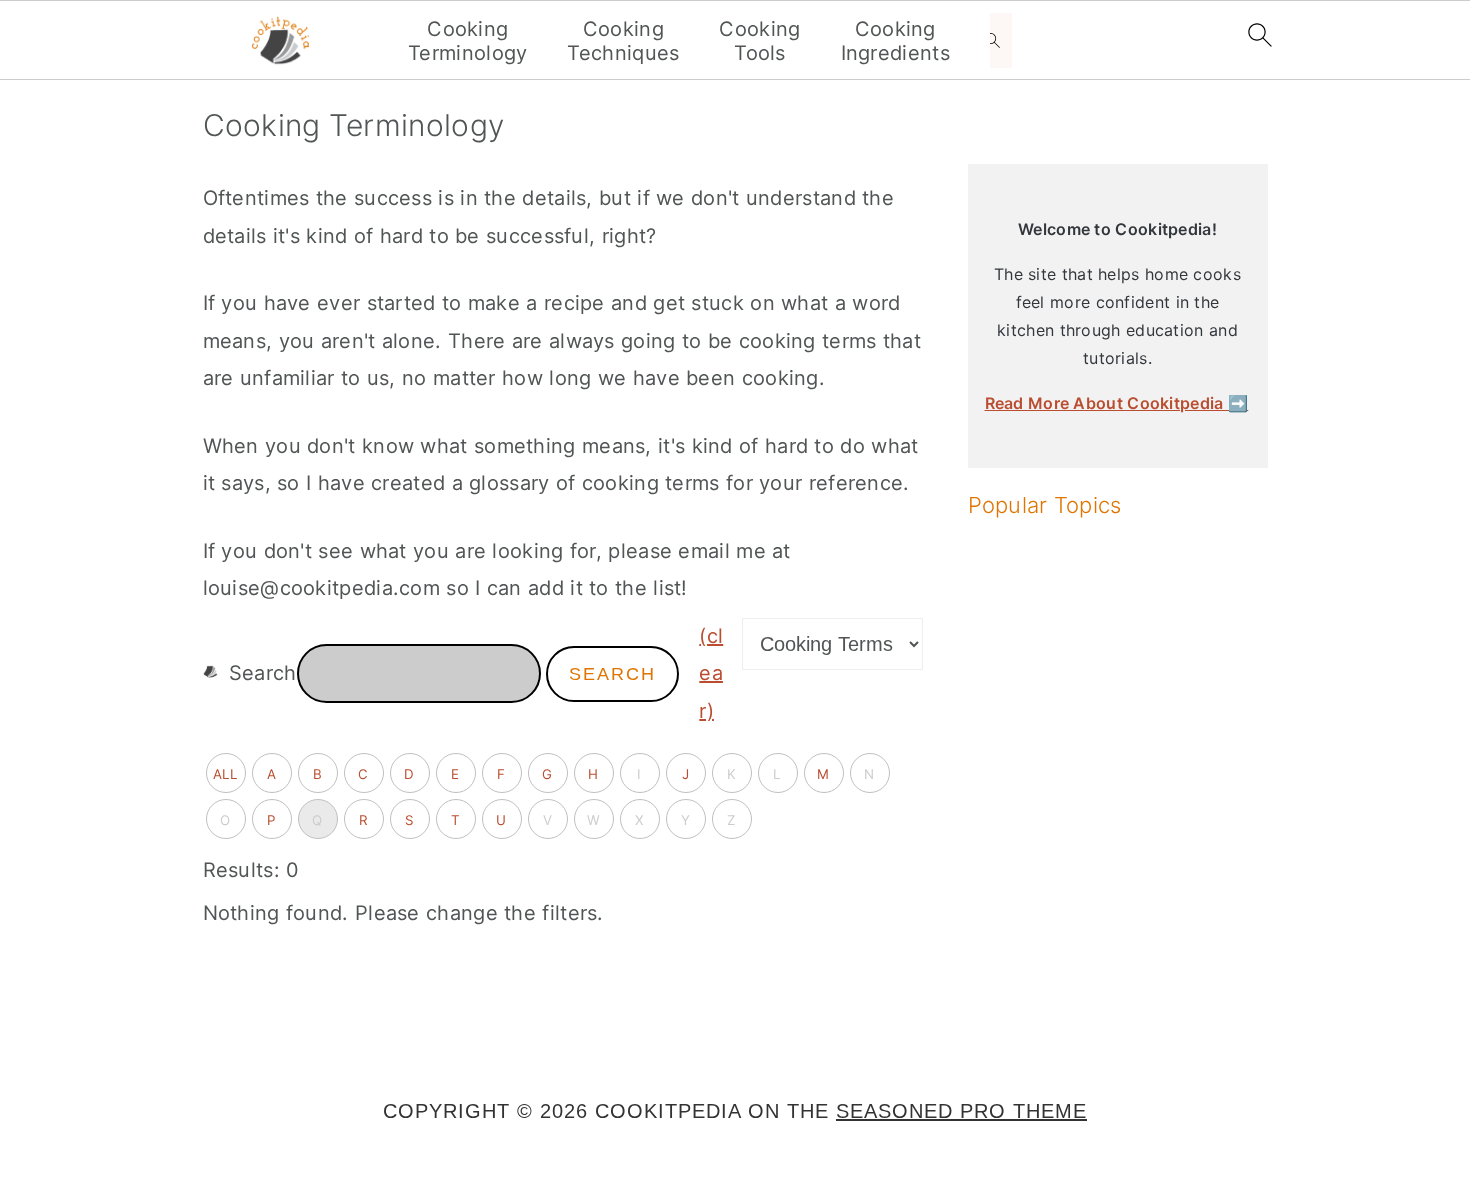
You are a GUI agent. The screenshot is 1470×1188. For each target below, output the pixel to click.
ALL (226, 774)
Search (612, 674)
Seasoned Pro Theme (961, 1111)
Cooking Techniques (623, 41)
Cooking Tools (759, 41)
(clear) (711, 673)
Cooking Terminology (467, 41)
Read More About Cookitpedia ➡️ (1117, 403)
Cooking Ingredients (895, 41)
